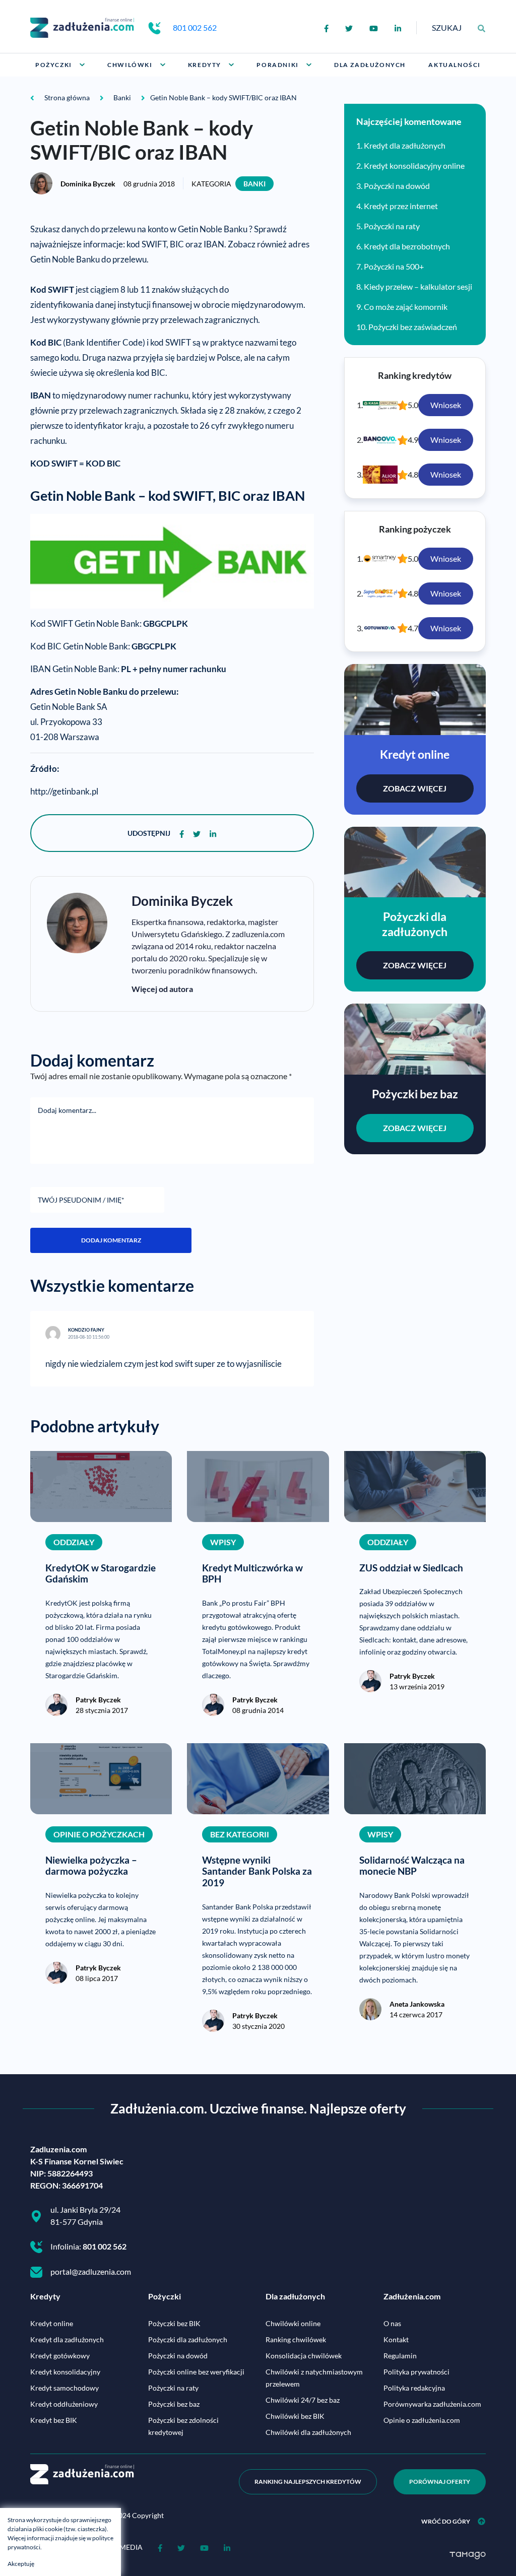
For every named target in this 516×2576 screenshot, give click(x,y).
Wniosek (446, 405)
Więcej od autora (162, 989)
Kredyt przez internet (401, 206)
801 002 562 (195, 27)
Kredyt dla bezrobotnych (407, 246)
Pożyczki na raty (392, 226)
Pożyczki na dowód (397, 186)
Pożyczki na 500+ (394, 266)
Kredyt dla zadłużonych (405, 145)
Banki (254, 184)
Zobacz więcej (415, 788)
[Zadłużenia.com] (82, 26)
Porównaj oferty (440, 2482)
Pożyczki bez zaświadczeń (413, 327)
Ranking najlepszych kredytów (308, 2482)
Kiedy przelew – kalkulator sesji (418, 286)
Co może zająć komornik (406, 307)
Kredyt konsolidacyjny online (414, 166)
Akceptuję (21, 2564)
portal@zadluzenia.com (91, 2271)
